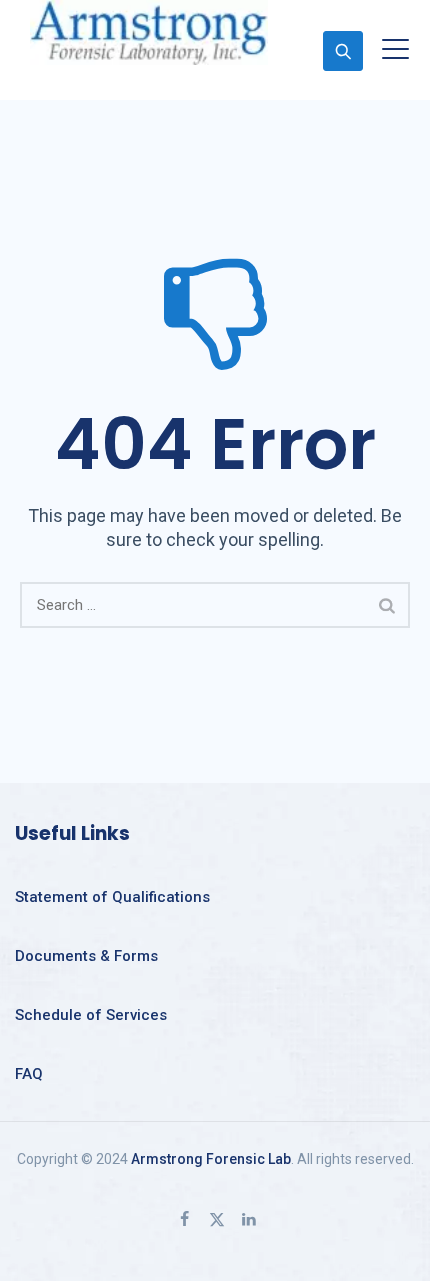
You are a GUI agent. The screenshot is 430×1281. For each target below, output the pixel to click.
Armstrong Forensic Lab (211, 1159)
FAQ (29, 1074)
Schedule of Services (91, 1015)
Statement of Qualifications (112, 897)
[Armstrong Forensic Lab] (149, 32)
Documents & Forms (86, 956)
